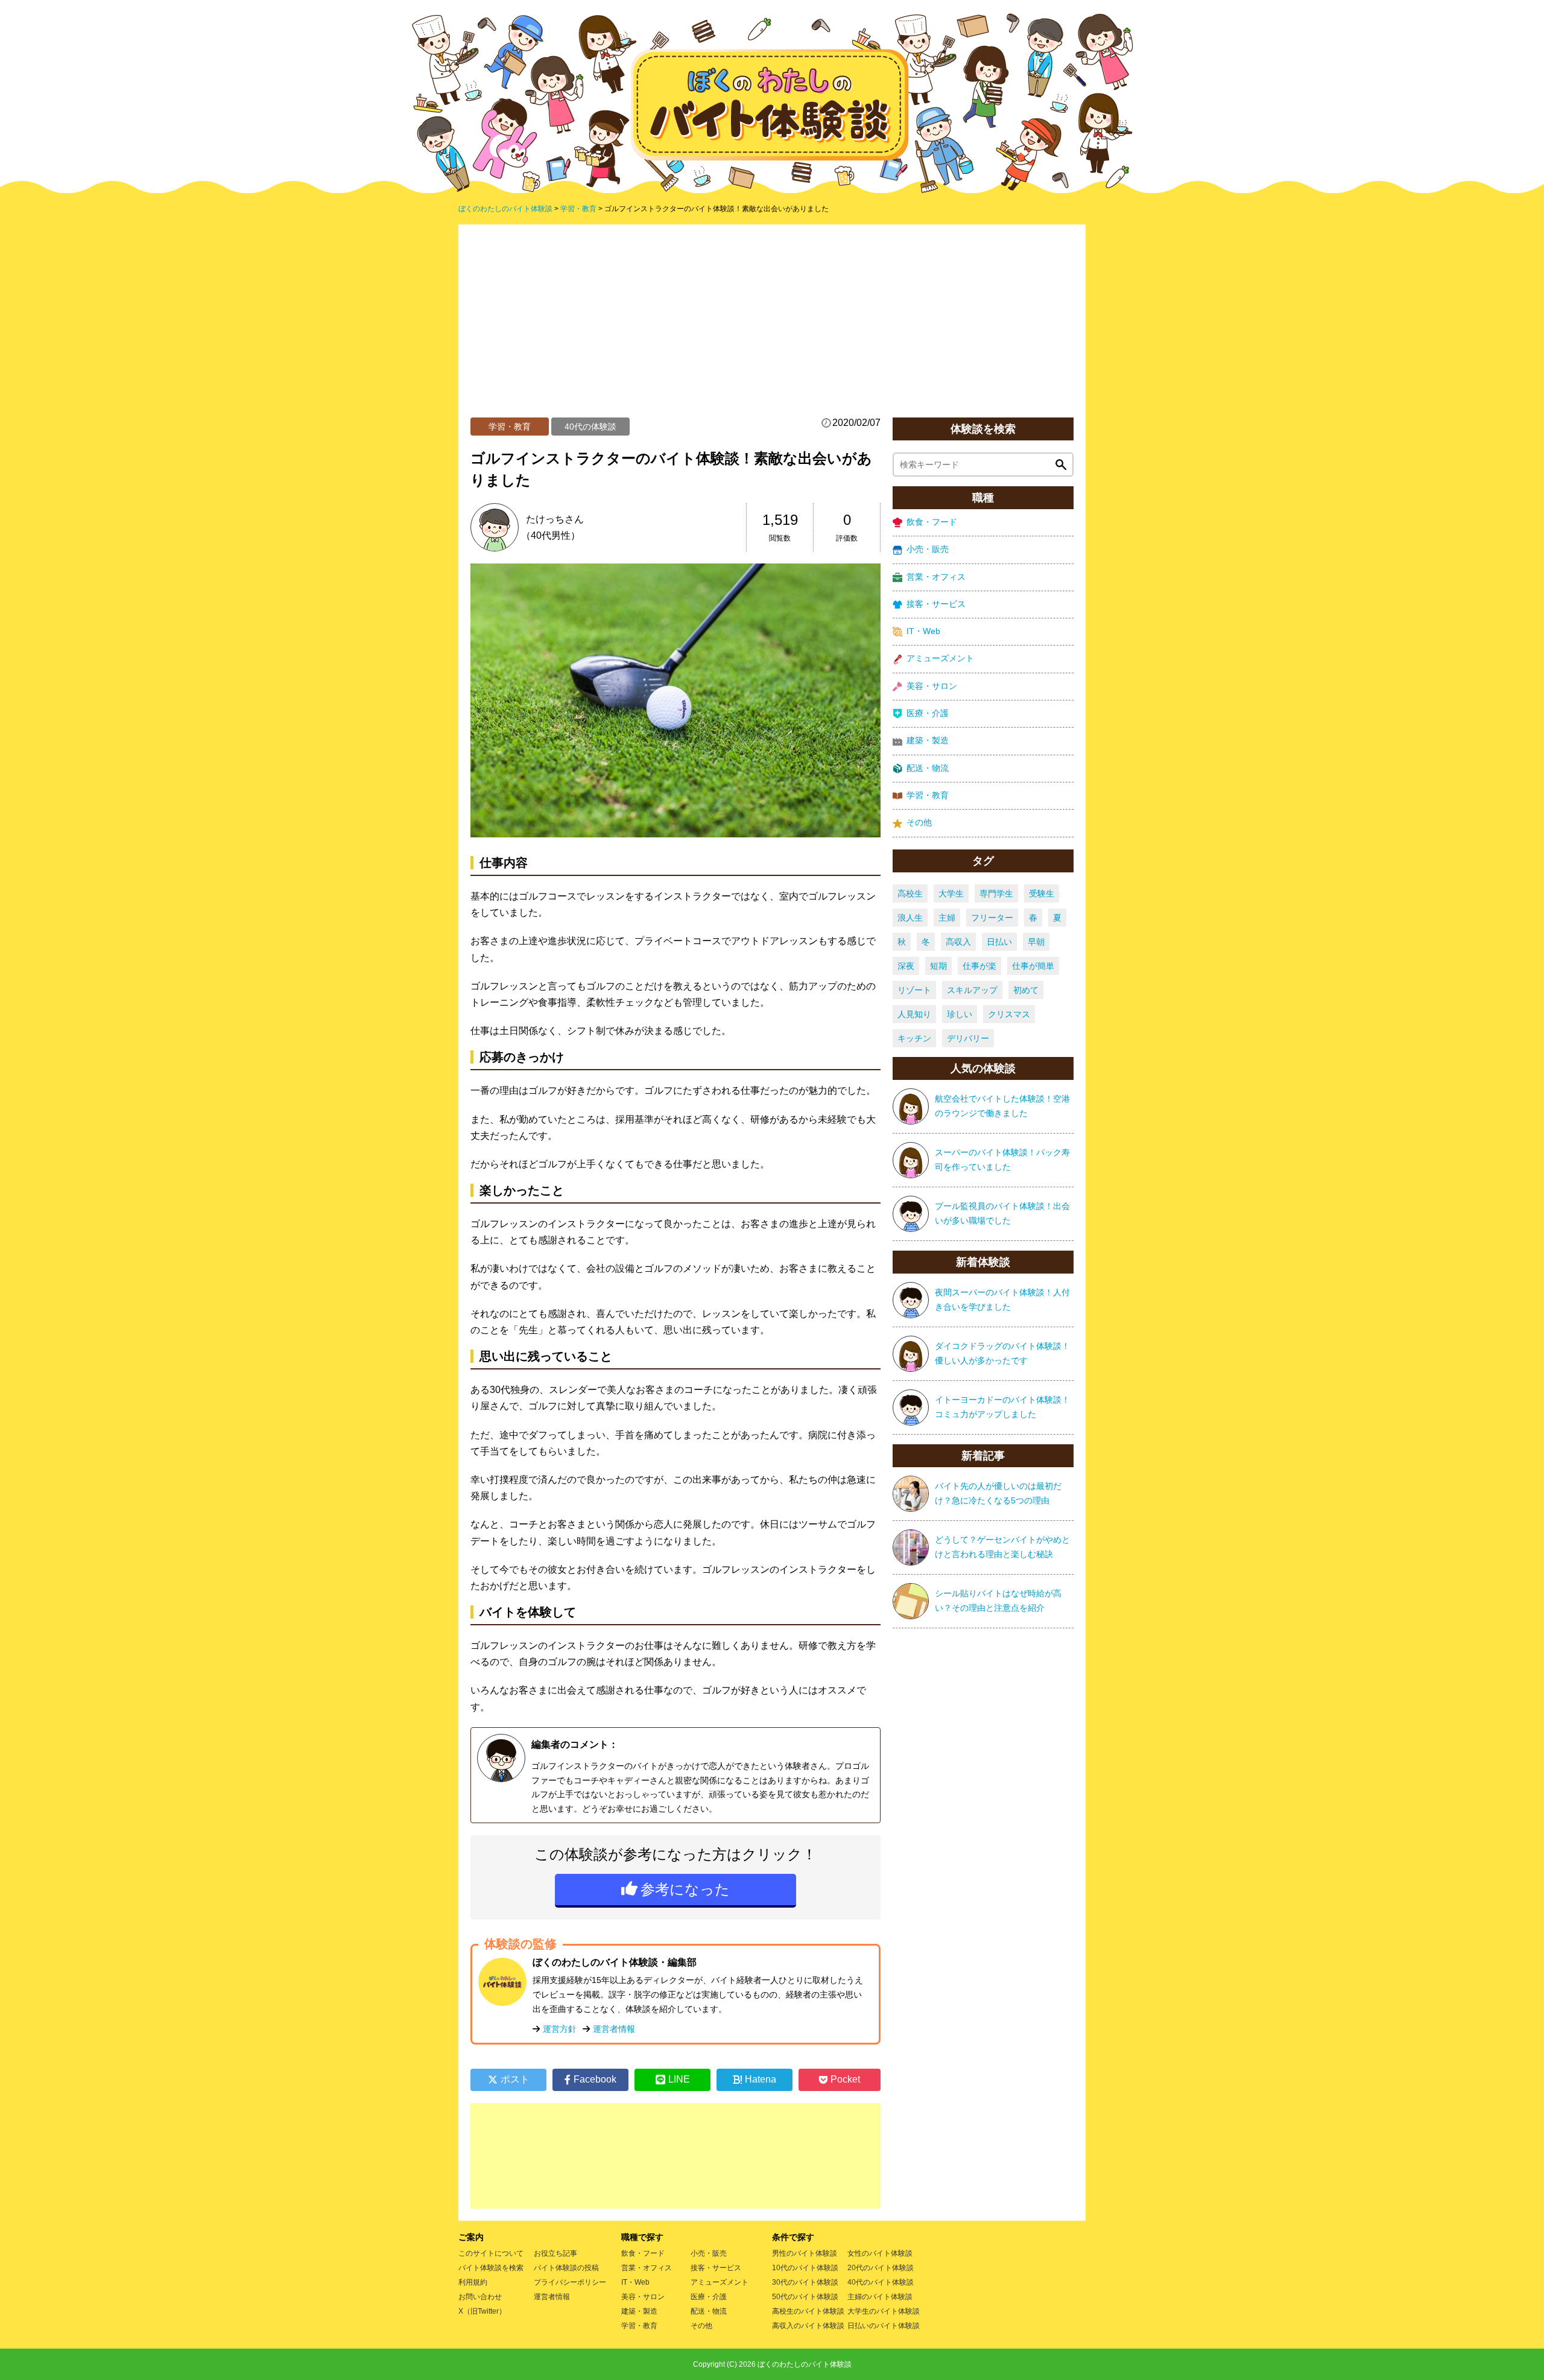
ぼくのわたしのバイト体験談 (805, 2364)
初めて (1026, 990)
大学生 (951, 893)
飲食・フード (932, 522)
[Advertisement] (772, 327)
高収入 (958, 942)
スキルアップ (972, 990)
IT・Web (923, 631)
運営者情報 (614, 2029)
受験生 (1042, 893)
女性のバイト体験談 (880, 2253)
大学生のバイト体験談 (884, 2311)
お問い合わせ (480, 2297)
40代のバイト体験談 (881, 2282)
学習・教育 (510, 427)
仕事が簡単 (1033, 966)
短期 (938, 966)
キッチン (914, 1038)
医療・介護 (928, 713)
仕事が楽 (979, 966)
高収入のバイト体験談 (808, 2326)
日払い (999, 942)
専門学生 (996, 893)
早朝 (1036, 942)
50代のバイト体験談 (805, 2297)
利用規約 (473, 2282)
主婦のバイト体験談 (880, 2297)
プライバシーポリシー (570, 2282)
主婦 (947, 918)
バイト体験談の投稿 (566, 2268)
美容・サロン (932, 686)
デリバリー (968, 1038)
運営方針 (560, 2029)
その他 (919, 822)
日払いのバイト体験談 (884, 2326)
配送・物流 (928, 768)
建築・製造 (928, 740)
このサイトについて (491, 2253)
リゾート (914, 990)
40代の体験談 (590, 427)
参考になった (685, 1889)
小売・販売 (928, 549)
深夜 (906, 966)
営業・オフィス (936, 577)
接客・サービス (936, 604)
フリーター (992, 918)
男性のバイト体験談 (805, 2253)
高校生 (910, 893)
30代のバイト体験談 (805, 2282)
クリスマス (1009, 1014)
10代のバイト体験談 (805, 2268)
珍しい (960, 1014)
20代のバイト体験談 (881, 2268)
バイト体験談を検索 (491, 2268)
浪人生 (910, 918)
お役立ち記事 (555, 2253)
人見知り (914, 1014)
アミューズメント (940, 658)
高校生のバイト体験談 (808, 2311)
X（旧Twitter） (482, 2311)
